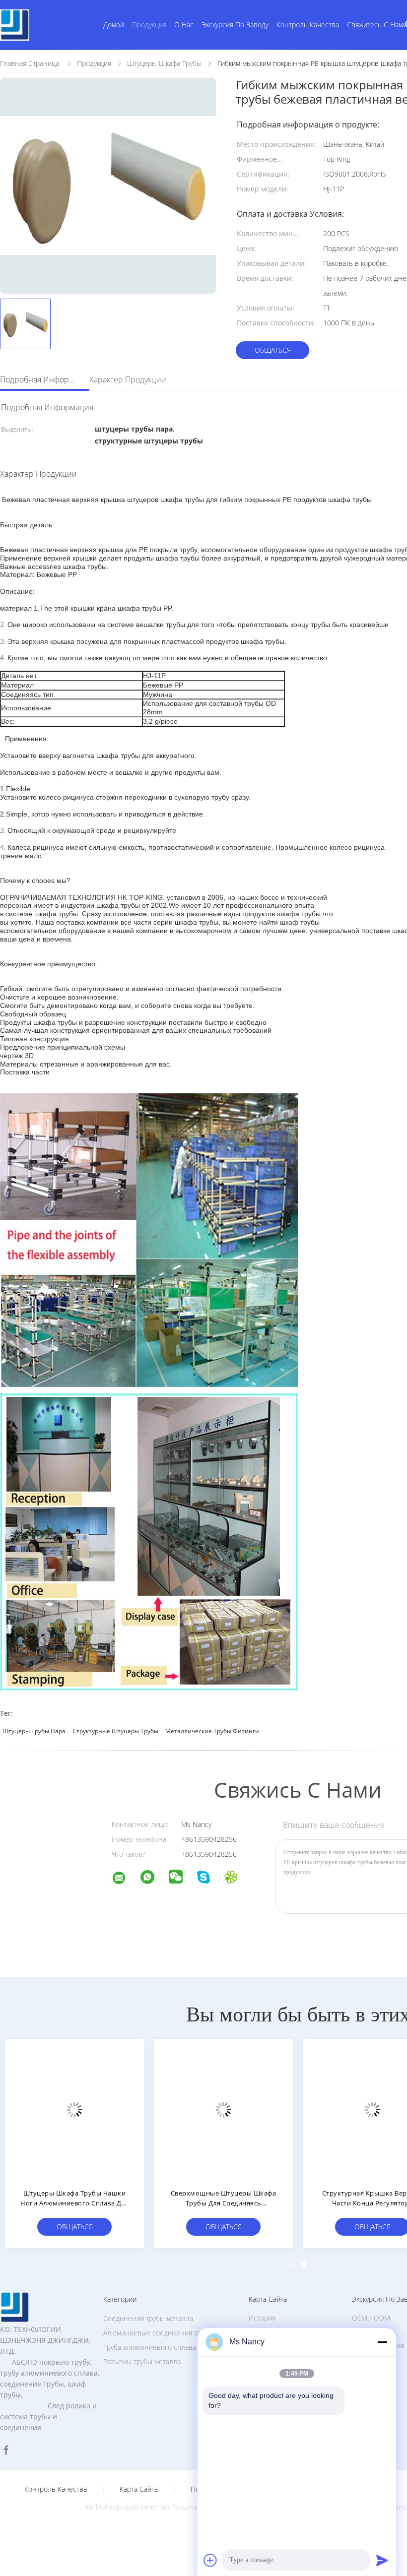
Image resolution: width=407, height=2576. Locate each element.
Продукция (149, 25)
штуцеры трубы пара (34, 1731)
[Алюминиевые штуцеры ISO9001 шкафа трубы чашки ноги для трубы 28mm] (223, 2109)
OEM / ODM (371, 2318)
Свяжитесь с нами (377, 25)
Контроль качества (308, 25)
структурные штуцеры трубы (115, 1731)
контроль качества (56, 2489)
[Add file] (210, 2560)
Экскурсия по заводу (235, 25)
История (262, 2318)
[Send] (382, 2560)
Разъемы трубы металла (142, 2361)
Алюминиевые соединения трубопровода (171, 2333)
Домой (114, 25)
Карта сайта (139, 2489)
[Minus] (382, 2342)
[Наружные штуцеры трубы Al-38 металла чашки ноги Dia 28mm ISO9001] (74, 2109)
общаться (273, 350)
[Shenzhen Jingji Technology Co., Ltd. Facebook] (6, 2450)
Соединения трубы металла (148, 2318)
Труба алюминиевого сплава (150, 2347)
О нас (184, 25)
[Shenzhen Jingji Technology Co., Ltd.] (125, 1879)
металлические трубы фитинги (212, 1731)
